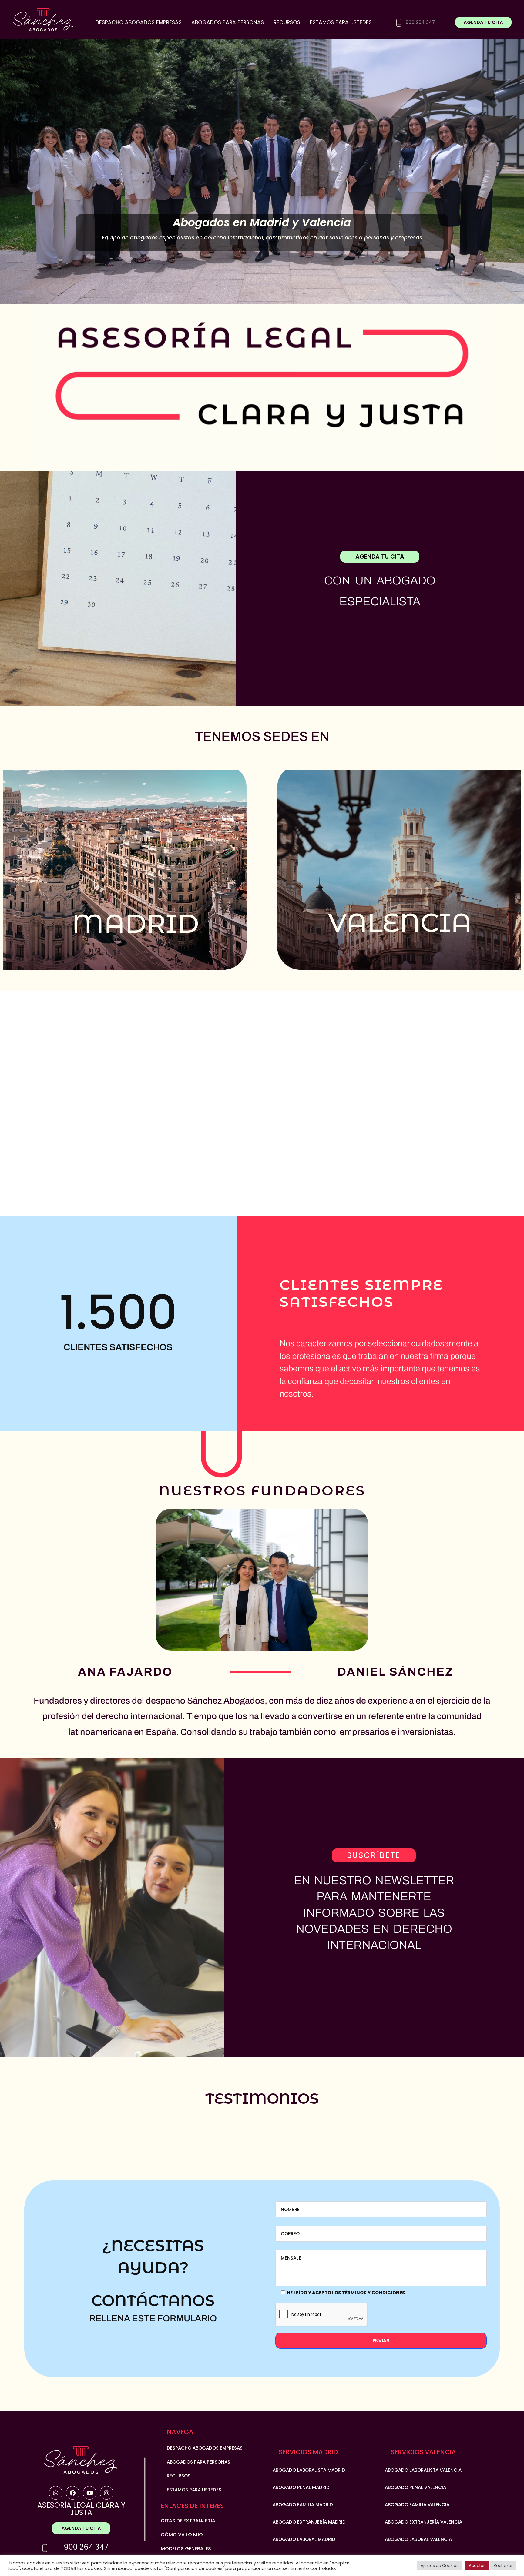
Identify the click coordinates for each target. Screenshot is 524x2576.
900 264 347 (86, 2547)
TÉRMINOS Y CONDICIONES (374, 2293)
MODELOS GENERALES (186, 2549)
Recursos (287, 22)
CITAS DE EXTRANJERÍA (188, 2521)
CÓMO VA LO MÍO (182, 2535)
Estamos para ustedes (341, 22)
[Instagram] (107, 2493)
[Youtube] (90, 2493)
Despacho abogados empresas (139, 22)
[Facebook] (73, 2493)
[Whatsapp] (56, 2493)
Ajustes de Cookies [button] (440, 2566)
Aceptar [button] (477, 2566)
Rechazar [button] (503, 2566)
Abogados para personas (228, 22)
